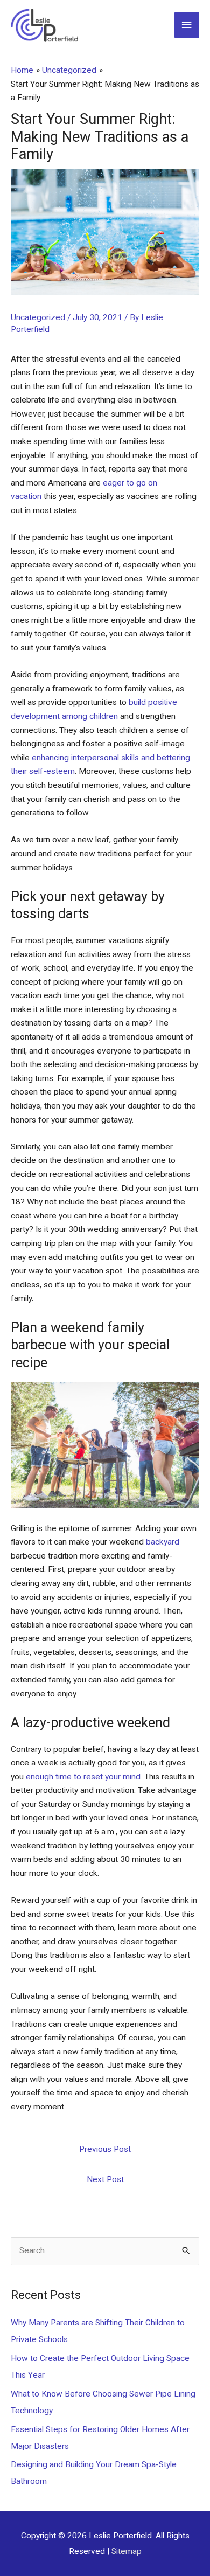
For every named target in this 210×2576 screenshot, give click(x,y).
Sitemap (127, 2551)
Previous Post (105, 2149)
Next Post (105, 2179)
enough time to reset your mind (83, 1777)
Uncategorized (38, 317)
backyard (163, 1542)
